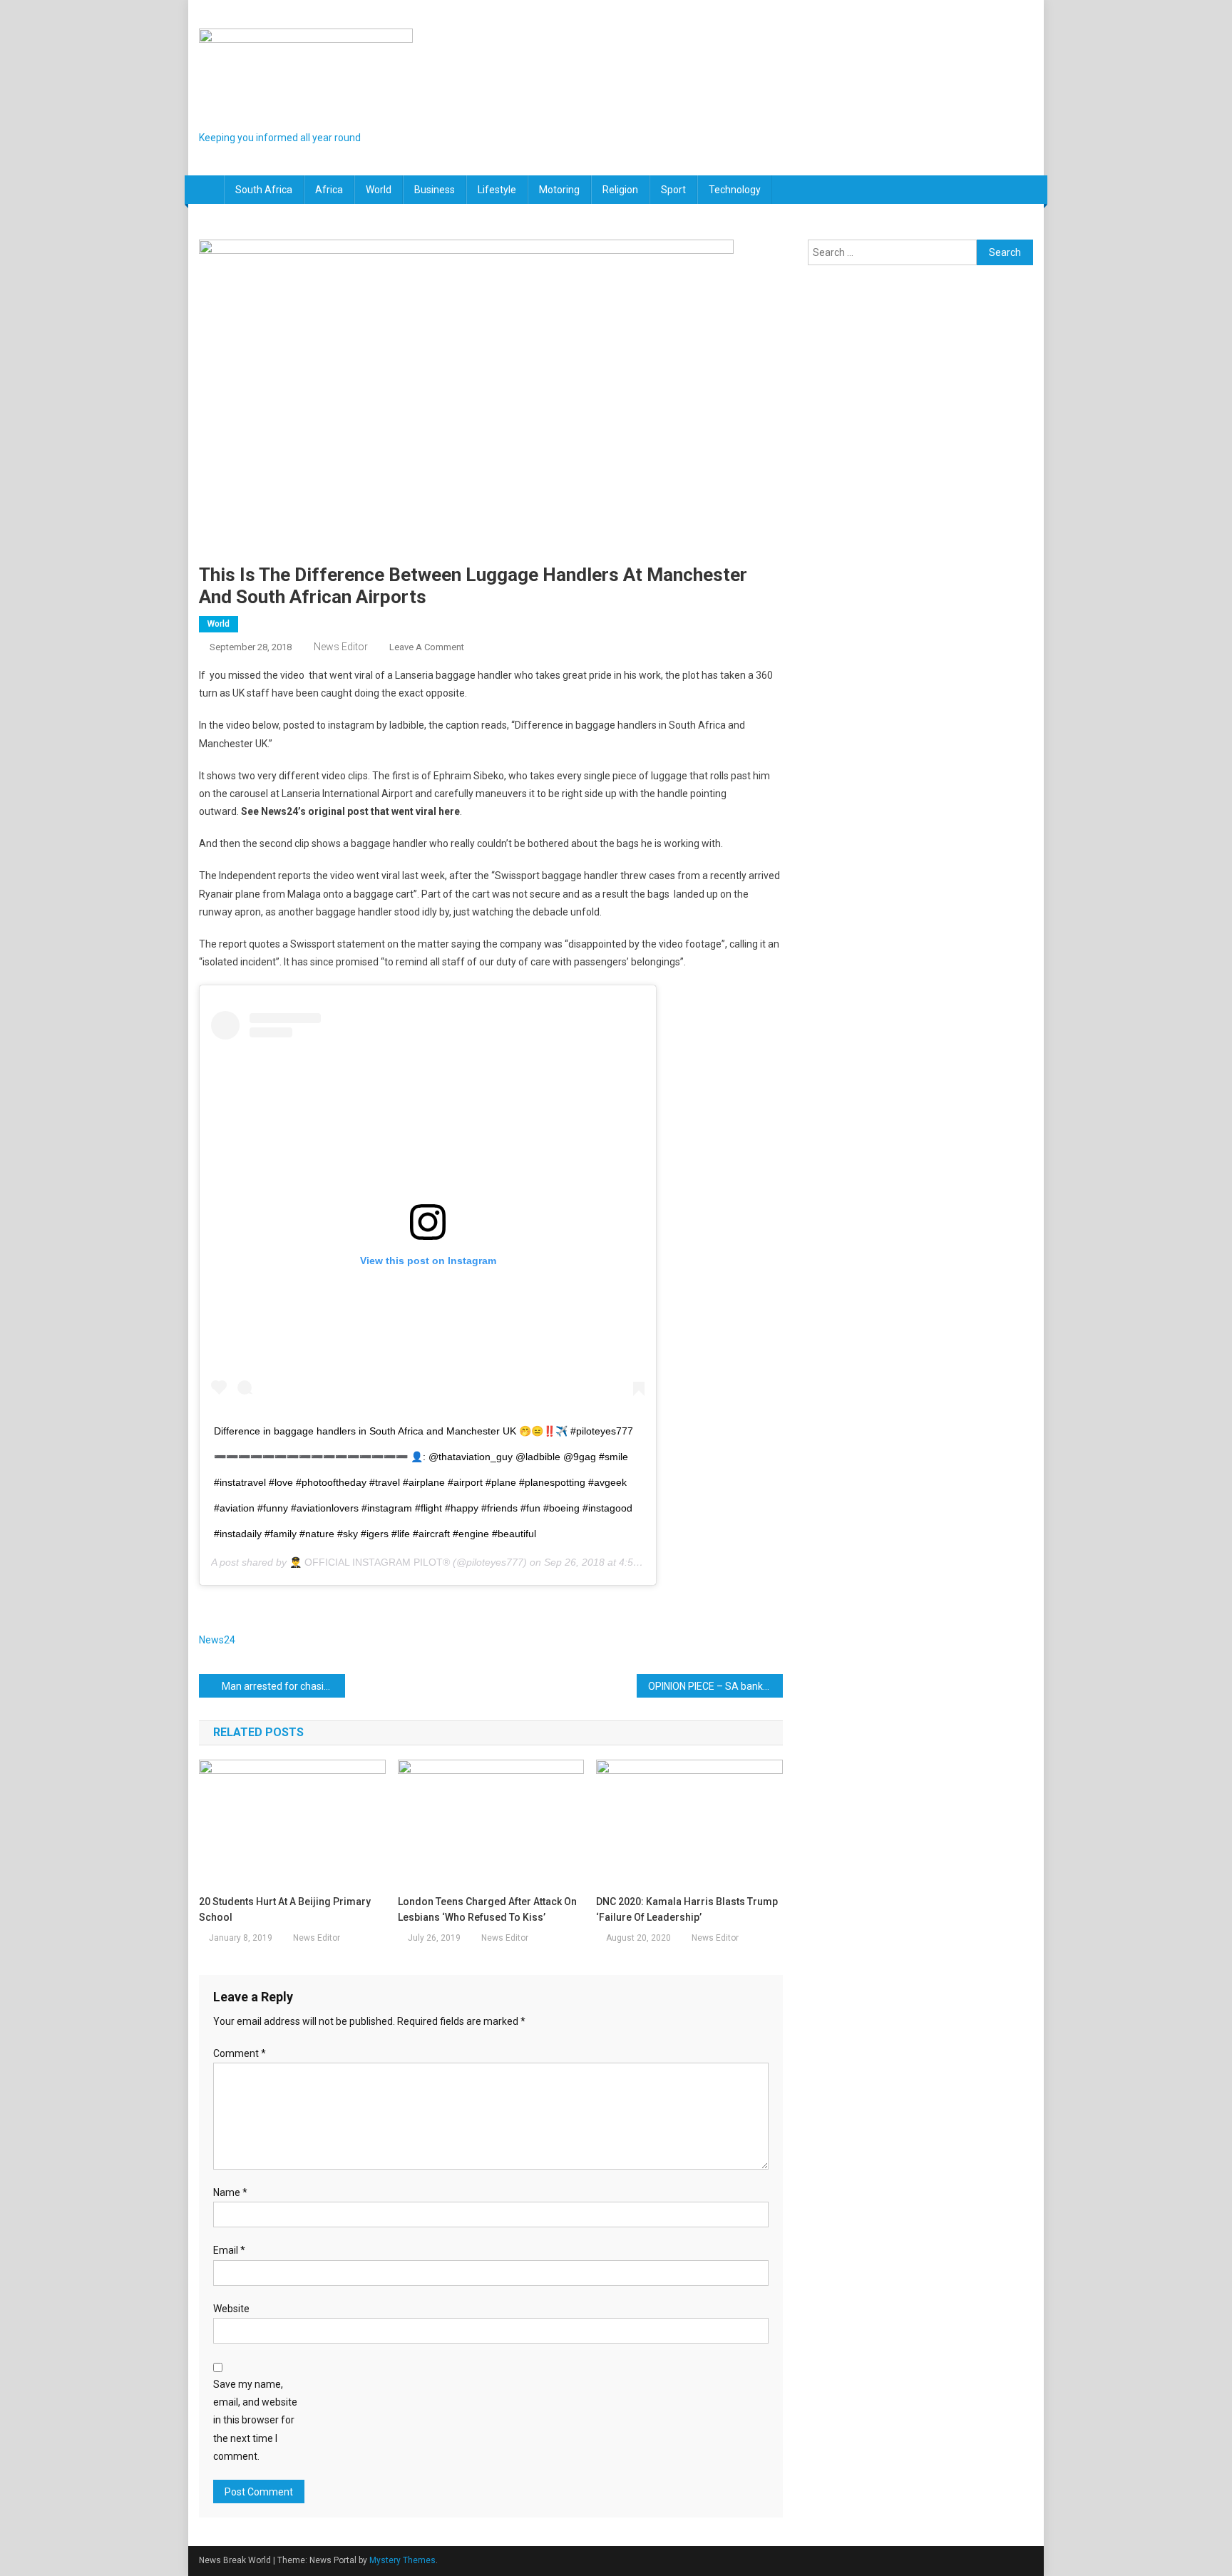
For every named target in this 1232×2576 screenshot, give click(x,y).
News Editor (341, 647)
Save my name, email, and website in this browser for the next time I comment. (255, 2420)
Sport (673, 190)
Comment (240, 2053)
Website (231, 2309)
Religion (620, 190)
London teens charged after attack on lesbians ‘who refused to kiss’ (487, 1909)
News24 (217, 1640)
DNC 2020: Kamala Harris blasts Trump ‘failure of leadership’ (687, 1909)
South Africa (264, 190)
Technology (735, 190)
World (379, 190)
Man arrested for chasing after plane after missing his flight (283, 1686)
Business (435, 190)
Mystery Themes (402, 2560)
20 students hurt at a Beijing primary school (285, 1909)
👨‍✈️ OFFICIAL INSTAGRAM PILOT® (370, 1562)
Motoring (559, 190)
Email (229, 2250)
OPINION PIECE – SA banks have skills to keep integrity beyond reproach (715, 1686)
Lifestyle (497, 190)
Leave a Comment (427, 647)
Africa (329, 190)
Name (230, 2192)
